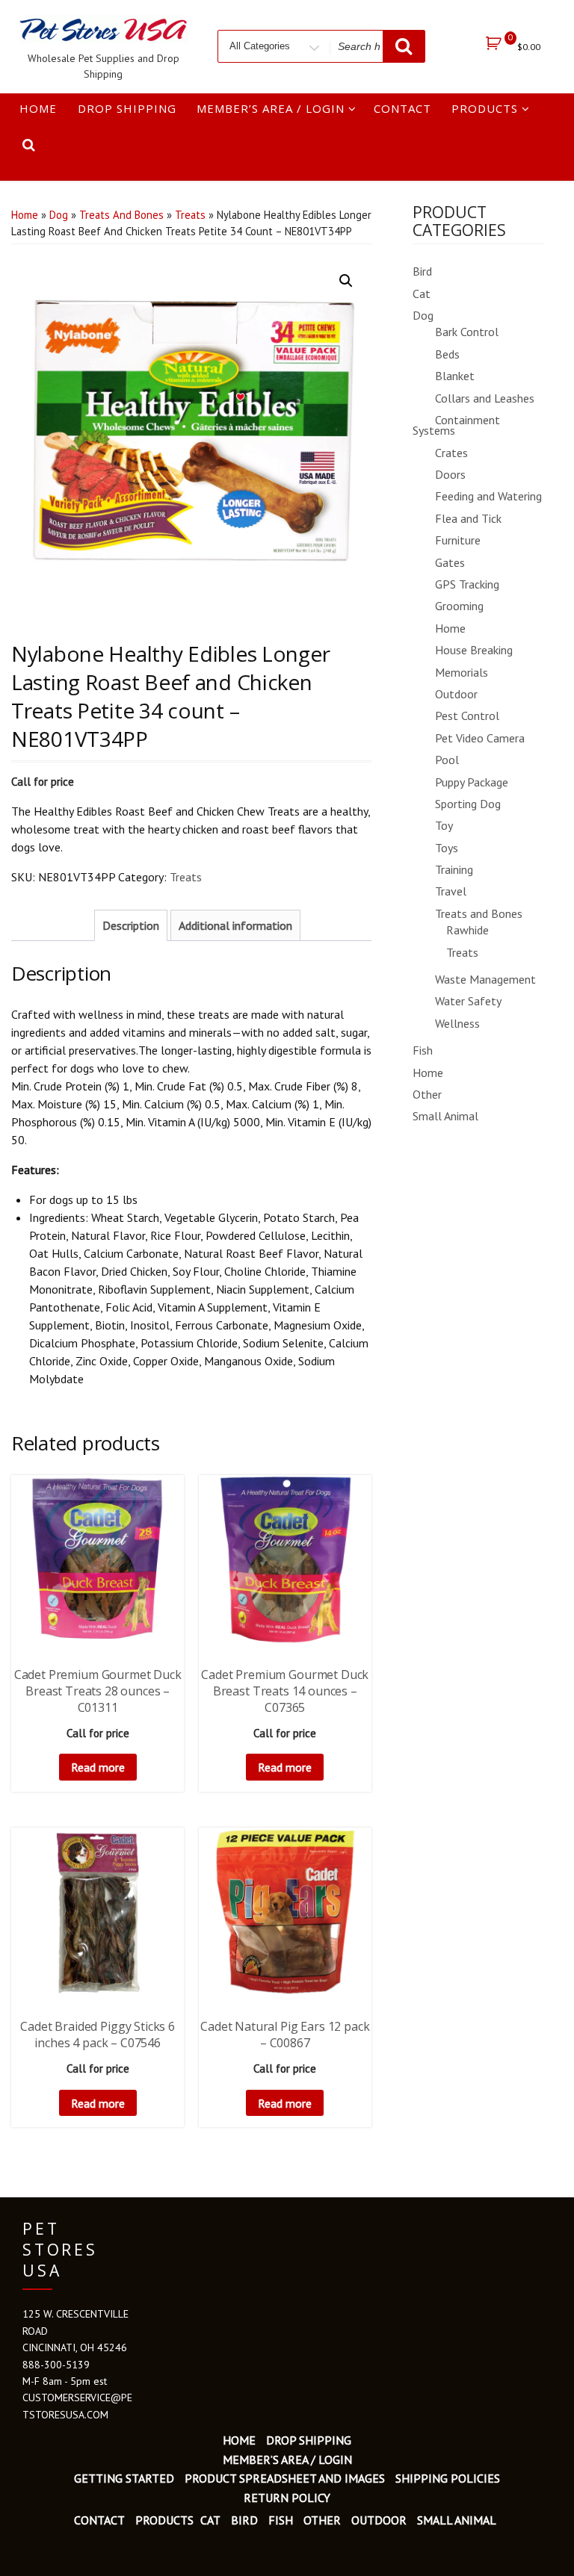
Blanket (455, 376)
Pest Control (467, 716)
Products (485, 108)
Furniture (458, 540)
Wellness (457, 1023)
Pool (447, 760)
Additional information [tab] (235, 925)
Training (454, 869)
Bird (422, 271)
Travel (451, 891)
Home (38, 108)
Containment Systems (456, 425)
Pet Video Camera (480, 738)
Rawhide (467, 930)
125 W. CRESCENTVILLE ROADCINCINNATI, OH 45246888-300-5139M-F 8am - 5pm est (75, 2347)
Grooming (459, 606)
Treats (190, 215)
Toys (447, 848)
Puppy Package (472, 782)
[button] (346, 281)
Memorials (462, 672)
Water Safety (468, 1001)
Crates (451, 453)
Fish (423, 1050)
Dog (59, 215)
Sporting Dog (468, 804)
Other (427, 1094)
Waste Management (485, 979)
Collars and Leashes (485, 398)
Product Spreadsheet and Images (285, 2478)
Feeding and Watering (488, 496)
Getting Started (124, 2478)
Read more (98, 1767)
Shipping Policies (448, 2478)
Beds (447, 354)
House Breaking (474, 650)
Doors (450, 474)
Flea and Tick (468, 518)
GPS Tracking (467, 584)
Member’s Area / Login (271, 108)
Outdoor (456, 694)
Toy (444, 825)
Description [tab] (131, 925)
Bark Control (467, 332)
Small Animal (445, 1116)
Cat (422, 294)
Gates (450, 562)
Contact (402, 108)
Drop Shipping (127, 108)
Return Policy (287, 2498)
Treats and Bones (121, 215)
